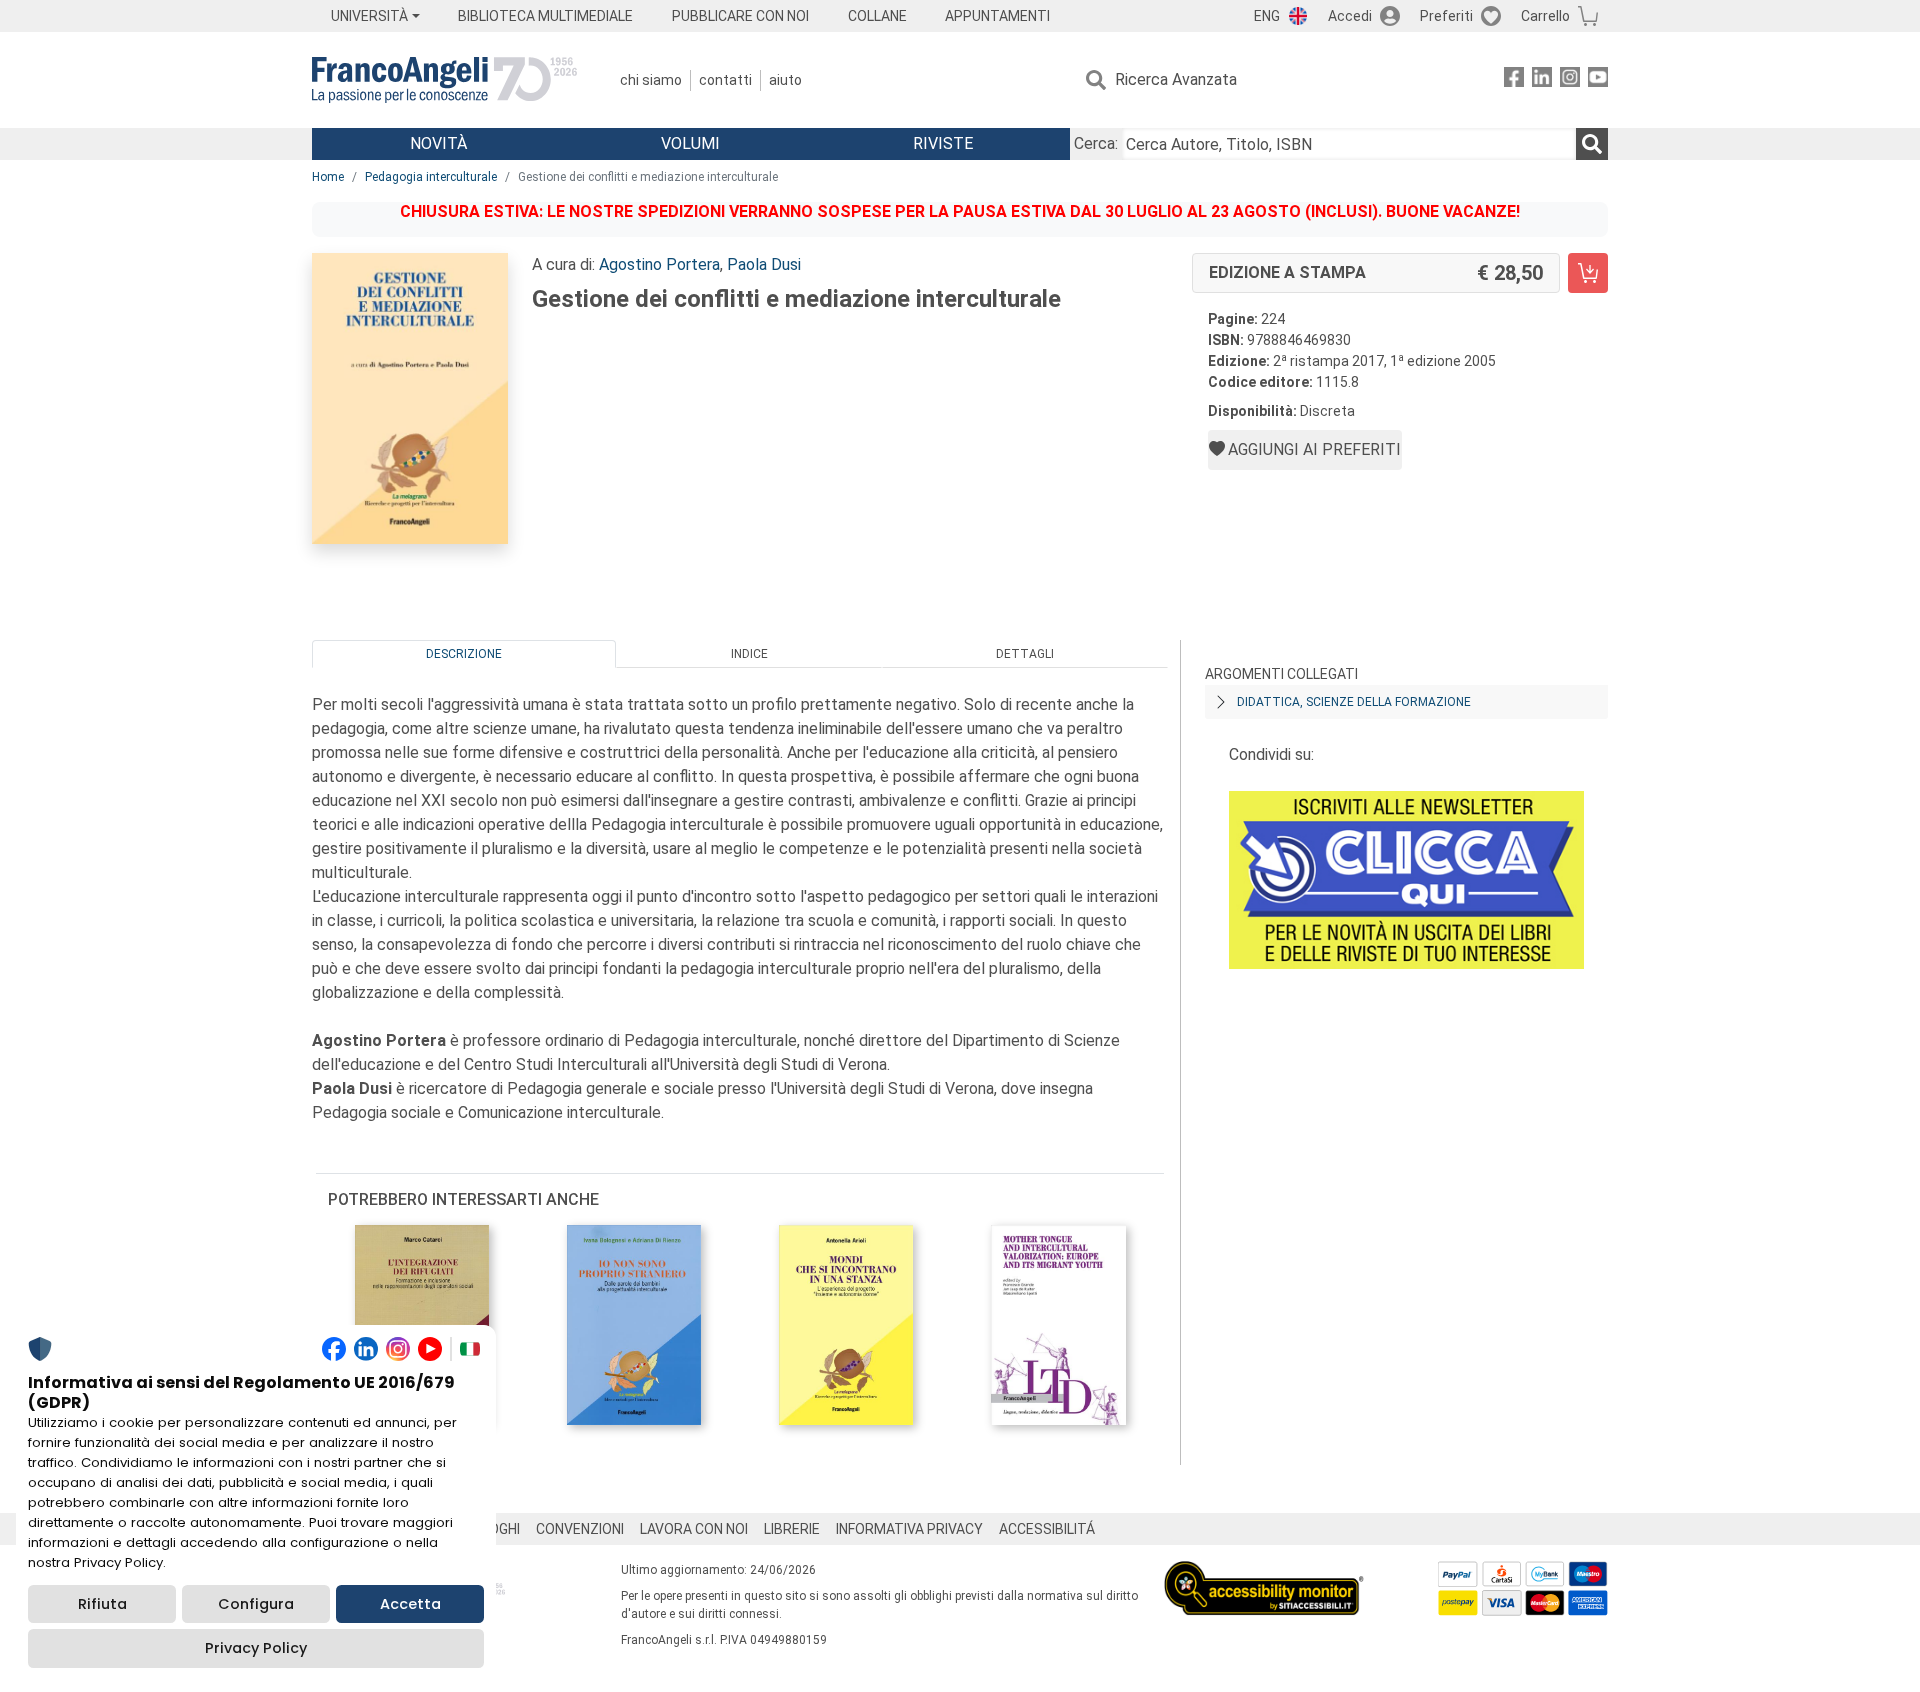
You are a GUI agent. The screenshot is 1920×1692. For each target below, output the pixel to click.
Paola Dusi (764, 264)
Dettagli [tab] (1025, 654)
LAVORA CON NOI (694, 1529)
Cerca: (1096, 143)
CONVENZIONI (580, 1529)
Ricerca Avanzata (1176, 79)
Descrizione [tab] (464, 654)
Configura (256, 1604)
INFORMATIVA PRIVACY (909, 1529)
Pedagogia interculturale (431, 177)
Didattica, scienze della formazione (1354, 702)
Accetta (410, 1604)
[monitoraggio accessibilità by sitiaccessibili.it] (1264, 1572)
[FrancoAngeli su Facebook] (1514, 80)
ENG (1267, 16)
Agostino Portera (659, 264)
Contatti (725, 80)
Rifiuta (102, 1604)
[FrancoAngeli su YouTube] (1598, 80)
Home (328, 177)
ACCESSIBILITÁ (1047, 1529)
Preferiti (1446, 16)
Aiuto (785, 80)
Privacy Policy (256, 1648)
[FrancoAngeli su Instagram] (1570, 80)
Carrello (1545, 16)
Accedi (1350, 16)
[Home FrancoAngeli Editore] (444, 80)
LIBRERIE (792, 1529)
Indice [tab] (749, 654)
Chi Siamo (651, 80)
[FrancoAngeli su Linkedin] (1542, 80)
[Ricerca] (1592, 144)
